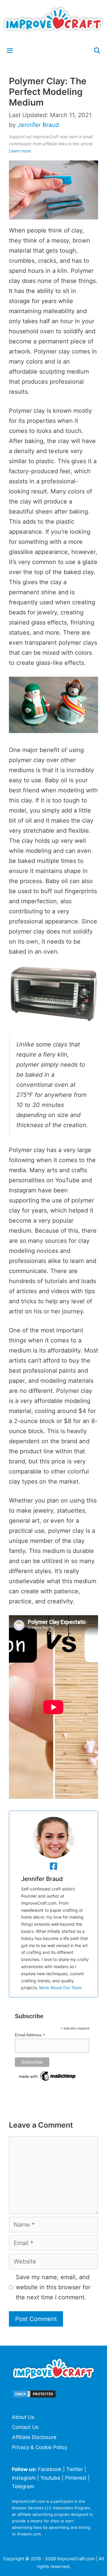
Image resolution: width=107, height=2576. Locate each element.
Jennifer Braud (42, 1879)
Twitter (75, 2469)
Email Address (30, 2035)
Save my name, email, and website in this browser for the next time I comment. (53, 2287)
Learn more (20, 151)
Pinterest (76, 2478)
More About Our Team (61, 1988)
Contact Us (25, 2427)
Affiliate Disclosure (34, 2437)
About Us (23, 2417)
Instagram (24, 2478)
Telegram (23, 2486)
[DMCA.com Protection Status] (34, 2397)
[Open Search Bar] (97, 51)
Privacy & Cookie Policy (40, 2447)
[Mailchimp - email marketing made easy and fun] (48, 2081)
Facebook (50, 2469)
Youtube (50, 2478)
